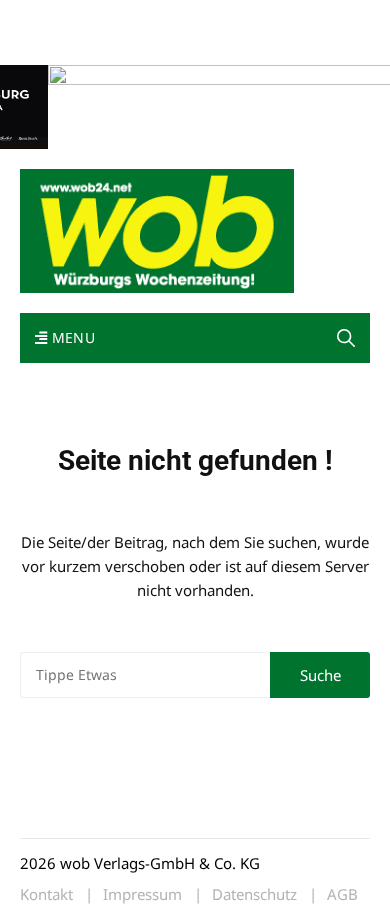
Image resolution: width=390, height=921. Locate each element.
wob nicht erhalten (158, 18)
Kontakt (248, 18)
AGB (342, 894)
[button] (346, 338)
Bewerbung (54, 42)
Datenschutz (254, 894)
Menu (71, 337)
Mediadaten (56, 18)
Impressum (316, 18)
